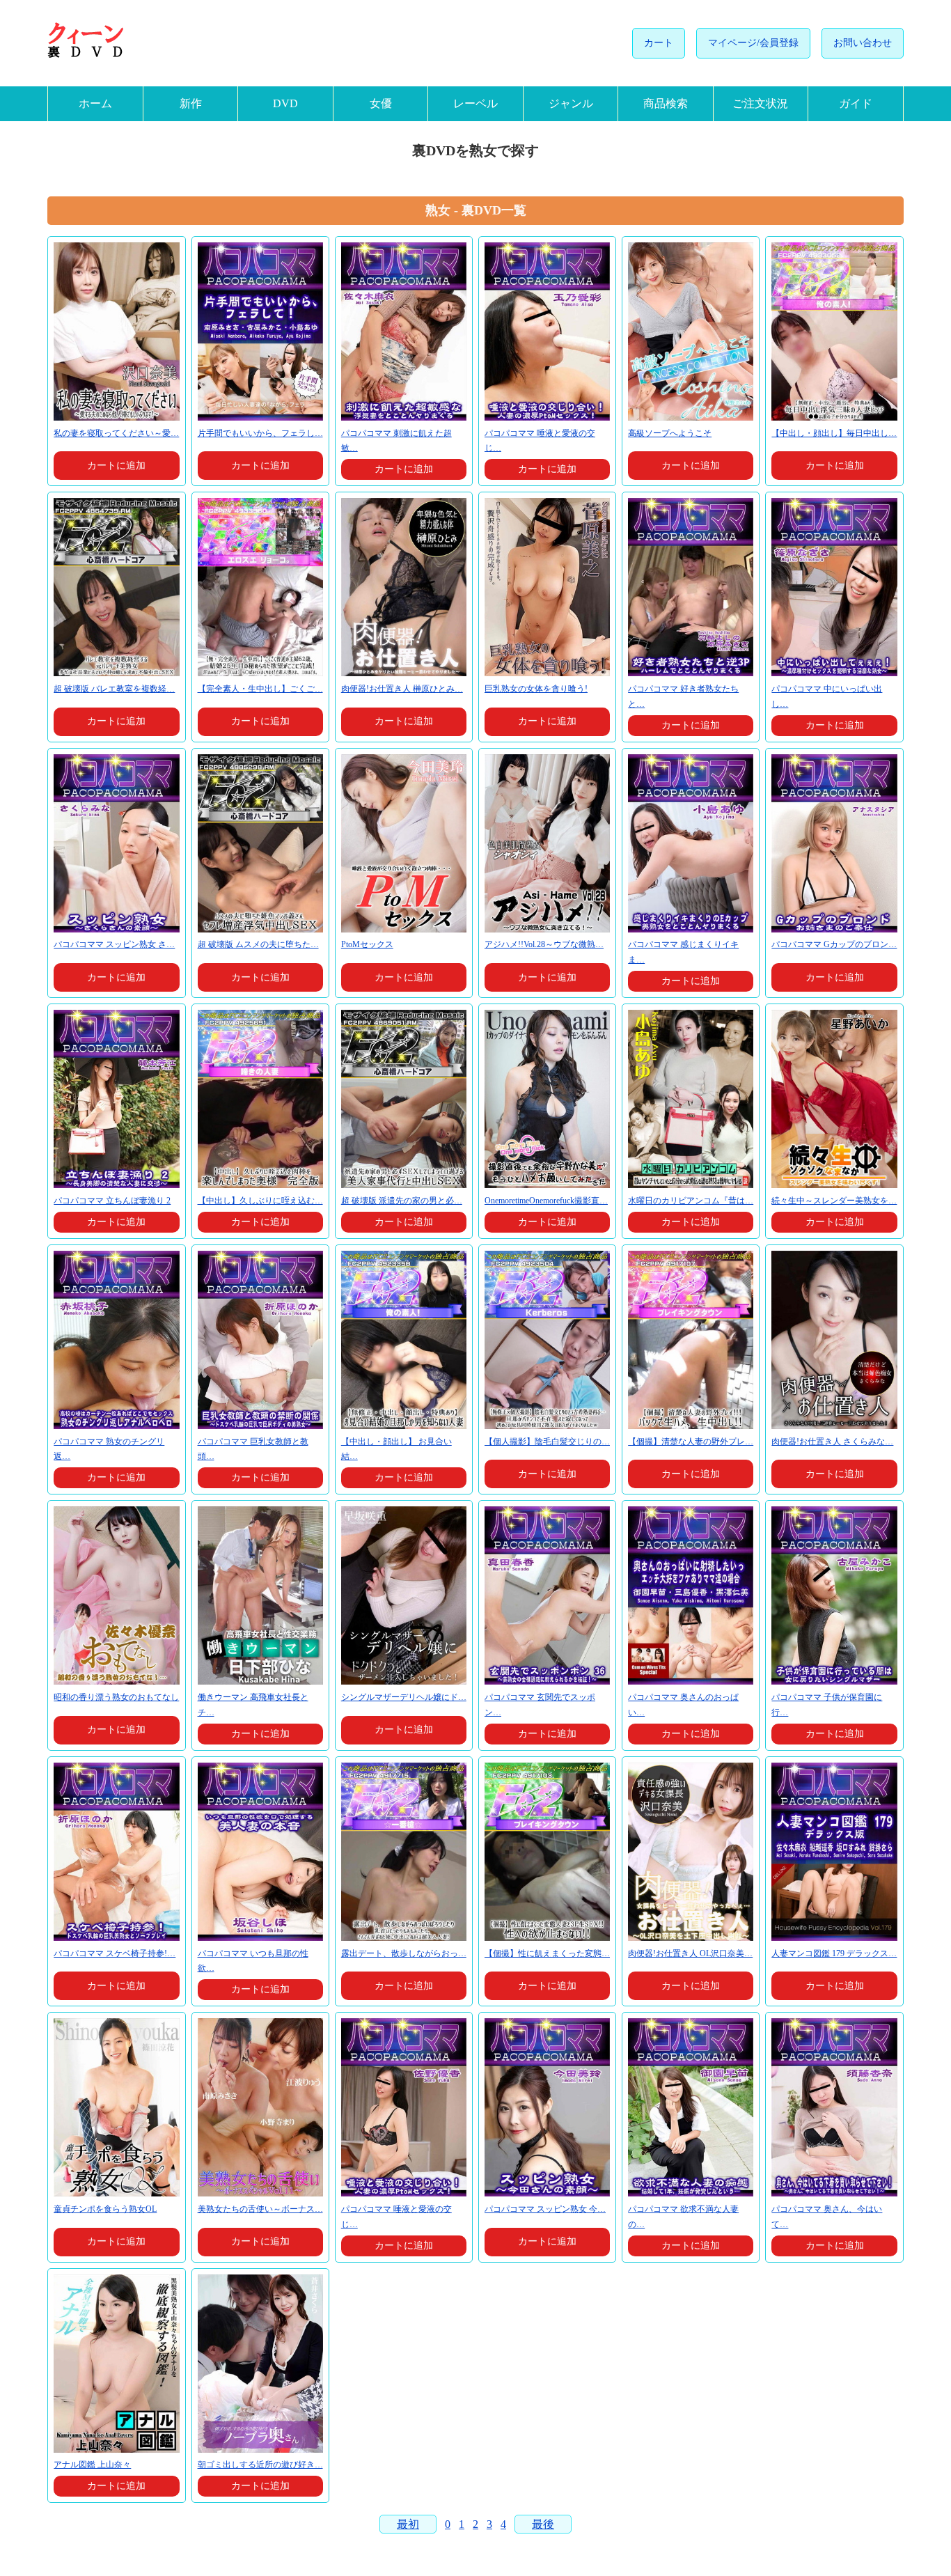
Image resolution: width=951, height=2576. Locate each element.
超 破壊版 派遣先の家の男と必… (402, 1201)
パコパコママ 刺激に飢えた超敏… (396, 441)
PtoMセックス (367, 944)
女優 (381, 103)
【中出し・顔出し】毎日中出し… (834, 433)
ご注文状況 (760, 103)
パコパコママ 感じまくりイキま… (683, 952)
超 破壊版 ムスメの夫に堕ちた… (258, 944)
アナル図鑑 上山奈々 (92, 2465)
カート (659, 43)
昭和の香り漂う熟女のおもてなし (116, 1697)
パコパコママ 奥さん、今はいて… (827, 2217)
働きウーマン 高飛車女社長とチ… (253, 1705)
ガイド (856, 103)
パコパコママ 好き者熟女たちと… (683, 696)
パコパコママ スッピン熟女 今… (545, 2209)
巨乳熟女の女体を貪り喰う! (536, 689)
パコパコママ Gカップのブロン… (834, 944)
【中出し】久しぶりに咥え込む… (260, 1201)
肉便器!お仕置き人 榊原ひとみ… (402, 689)
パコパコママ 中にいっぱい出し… (827, 696)
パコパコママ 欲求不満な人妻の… (683, 2217)
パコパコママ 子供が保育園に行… (827, 1705)
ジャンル (571, 103)
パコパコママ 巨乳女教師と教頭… (253, 1449)
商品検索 (666, 103)
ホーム (95, 103)
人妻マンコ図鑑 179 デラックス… (834, 1953)
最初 (408, 2524)
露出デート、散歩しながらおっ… (404, 1953)
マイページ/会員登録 (753, 43)
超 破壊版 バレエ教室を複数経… (114, 689)
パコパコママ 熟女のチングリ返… (109, 1449)
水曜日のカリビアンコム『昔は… (691, 1201)
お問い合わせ (863, 43)
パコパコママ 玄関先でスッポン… (540, 1705)
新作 (191, 103)
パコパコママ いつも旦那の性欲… (253, 1961)
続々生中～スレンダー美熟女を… (834, 1201)
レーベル (475, 103)
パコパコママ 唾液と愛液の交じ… (540, 441)
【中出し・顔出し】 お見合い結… (396, 1449)
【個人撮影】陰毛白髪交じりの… (547, 1442)
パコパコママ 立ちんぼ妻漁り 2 (112, 1201)
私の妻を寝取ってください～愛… (116, 433)
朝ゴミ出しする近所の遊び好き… (260, 2465)
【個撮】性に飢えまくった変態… (547, 1953)
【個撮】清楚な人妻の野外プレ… (691, 1442)
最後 (543, 2524)
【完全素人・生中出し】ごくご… (260, 689)
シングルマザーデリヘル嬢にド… (404, 1697)
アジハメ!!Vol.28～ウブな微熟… (544, 944)
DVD (285, 103)
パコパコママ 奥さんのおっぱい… (683, 1705)
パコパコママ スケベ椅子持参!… (115, 1953)
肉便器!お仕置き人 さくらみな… (832, 1442)
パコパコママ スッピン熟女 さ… (114, 944)
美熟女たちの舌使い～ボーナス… (260, 2209)
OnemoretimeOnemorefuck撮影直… (546, 1201)
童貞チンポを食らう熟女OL (105, 2209)
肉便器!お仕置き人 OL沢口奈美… (690, 1953)
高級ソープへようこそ (670, 433)
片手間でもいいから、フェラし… (260, 433)
